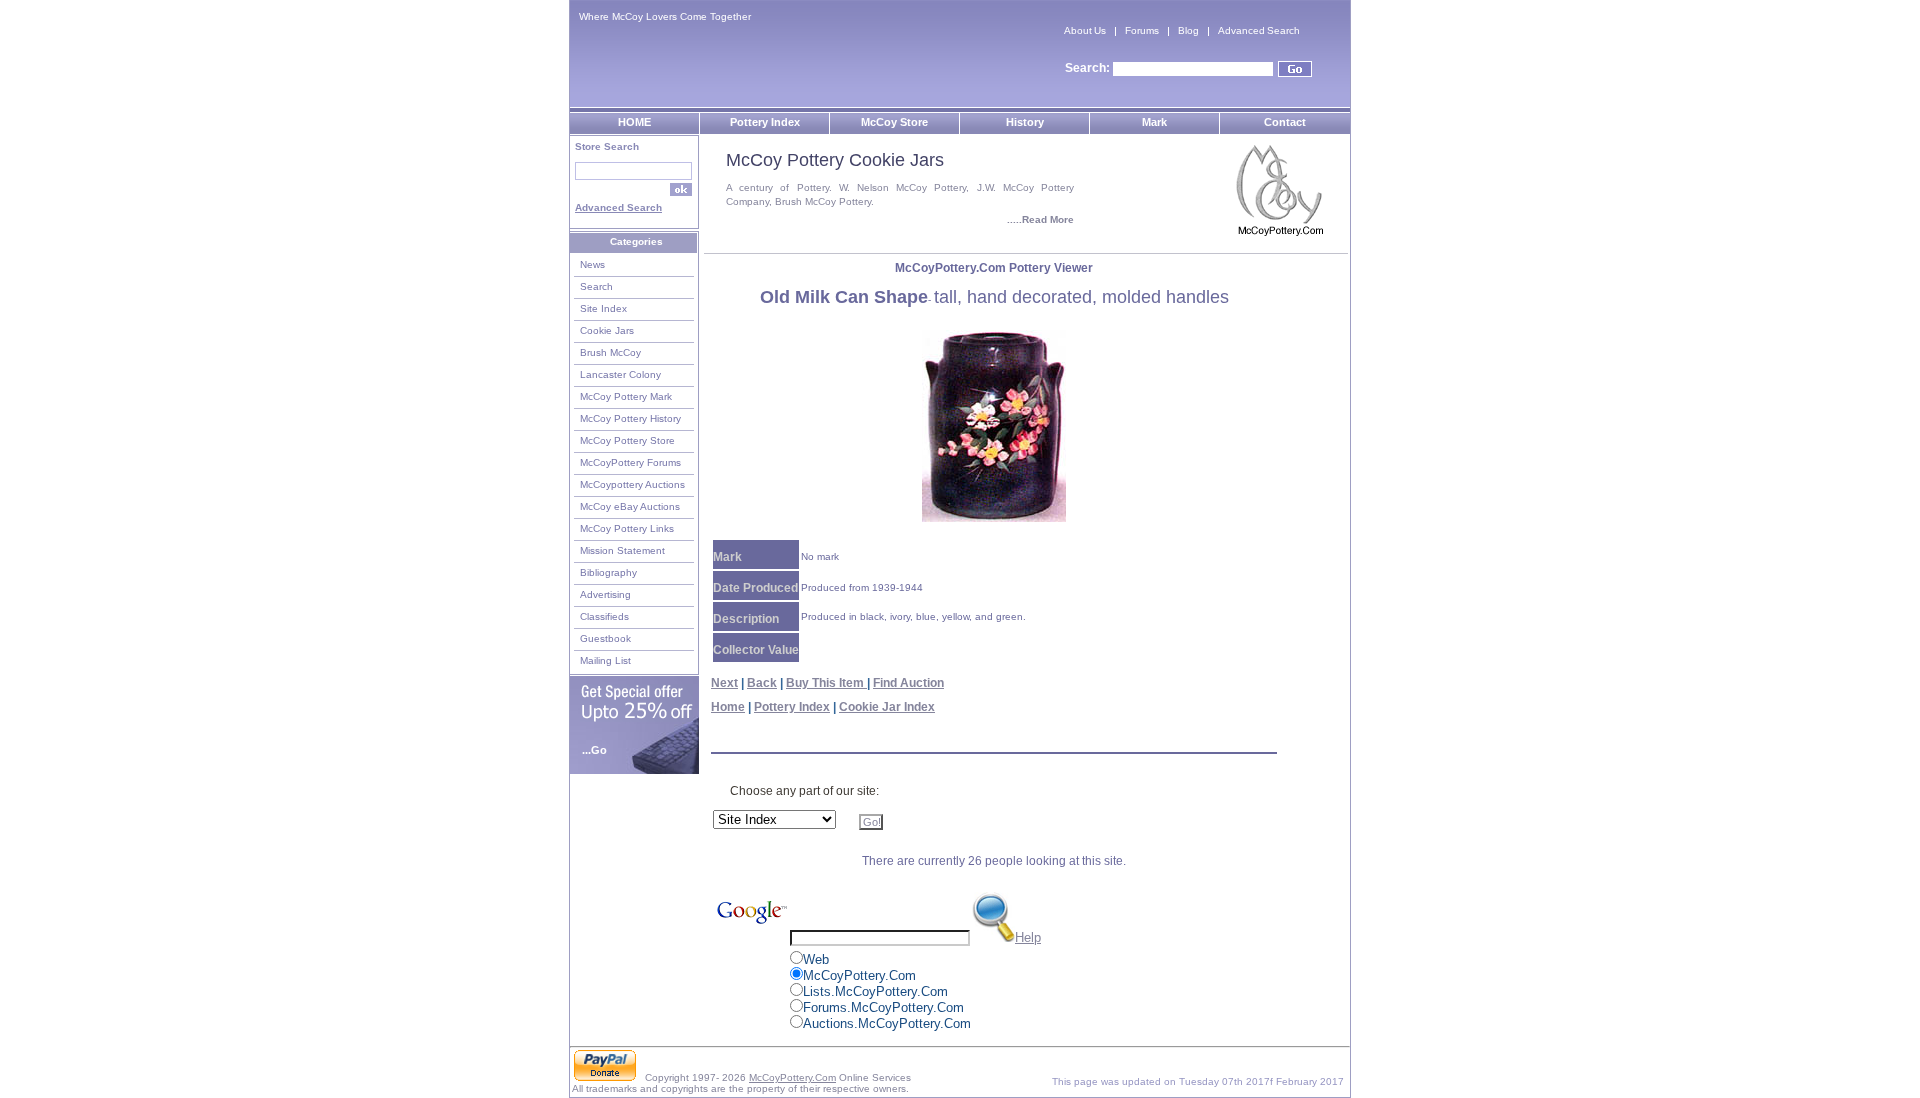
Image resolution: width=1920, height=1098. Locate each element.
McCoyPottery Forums (630, 462)
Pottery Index (765, 122)
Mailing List (605, 660)
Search (596, 286)
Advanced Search (1259, 30)
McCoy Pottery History (630, 418)
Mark (1154, 122)
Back (762, 683)
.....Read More (1040, 219)
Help (1028, 937)
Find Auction (908, 683)
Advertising (605, 594)
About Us (1085, 30)
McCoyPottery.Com (792, 1077)
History (1025, 122)
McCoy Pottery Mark (626, 396)
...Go (594, 750)
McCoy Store (894, 122)
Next (724, 683)
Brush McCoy (610, 352)
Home (728, 707)
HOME (634, 122)
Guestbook (605, 638)
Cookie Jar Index (887, 707)
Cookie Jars (607, 330)
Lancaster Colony (620, 374)
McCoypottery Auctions (632, 484)
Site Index (603, 308)
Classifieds (604, 616)
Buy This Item (826, 683)
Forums (1142, 30)
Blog (1188, 30)
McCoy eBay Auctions (630, 506)
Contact (1285, 122)
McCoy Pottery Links (627, 528)
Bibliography (608, 572)
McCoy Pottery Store (627, 440)
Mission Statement (622, 550)
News (592, 264)
